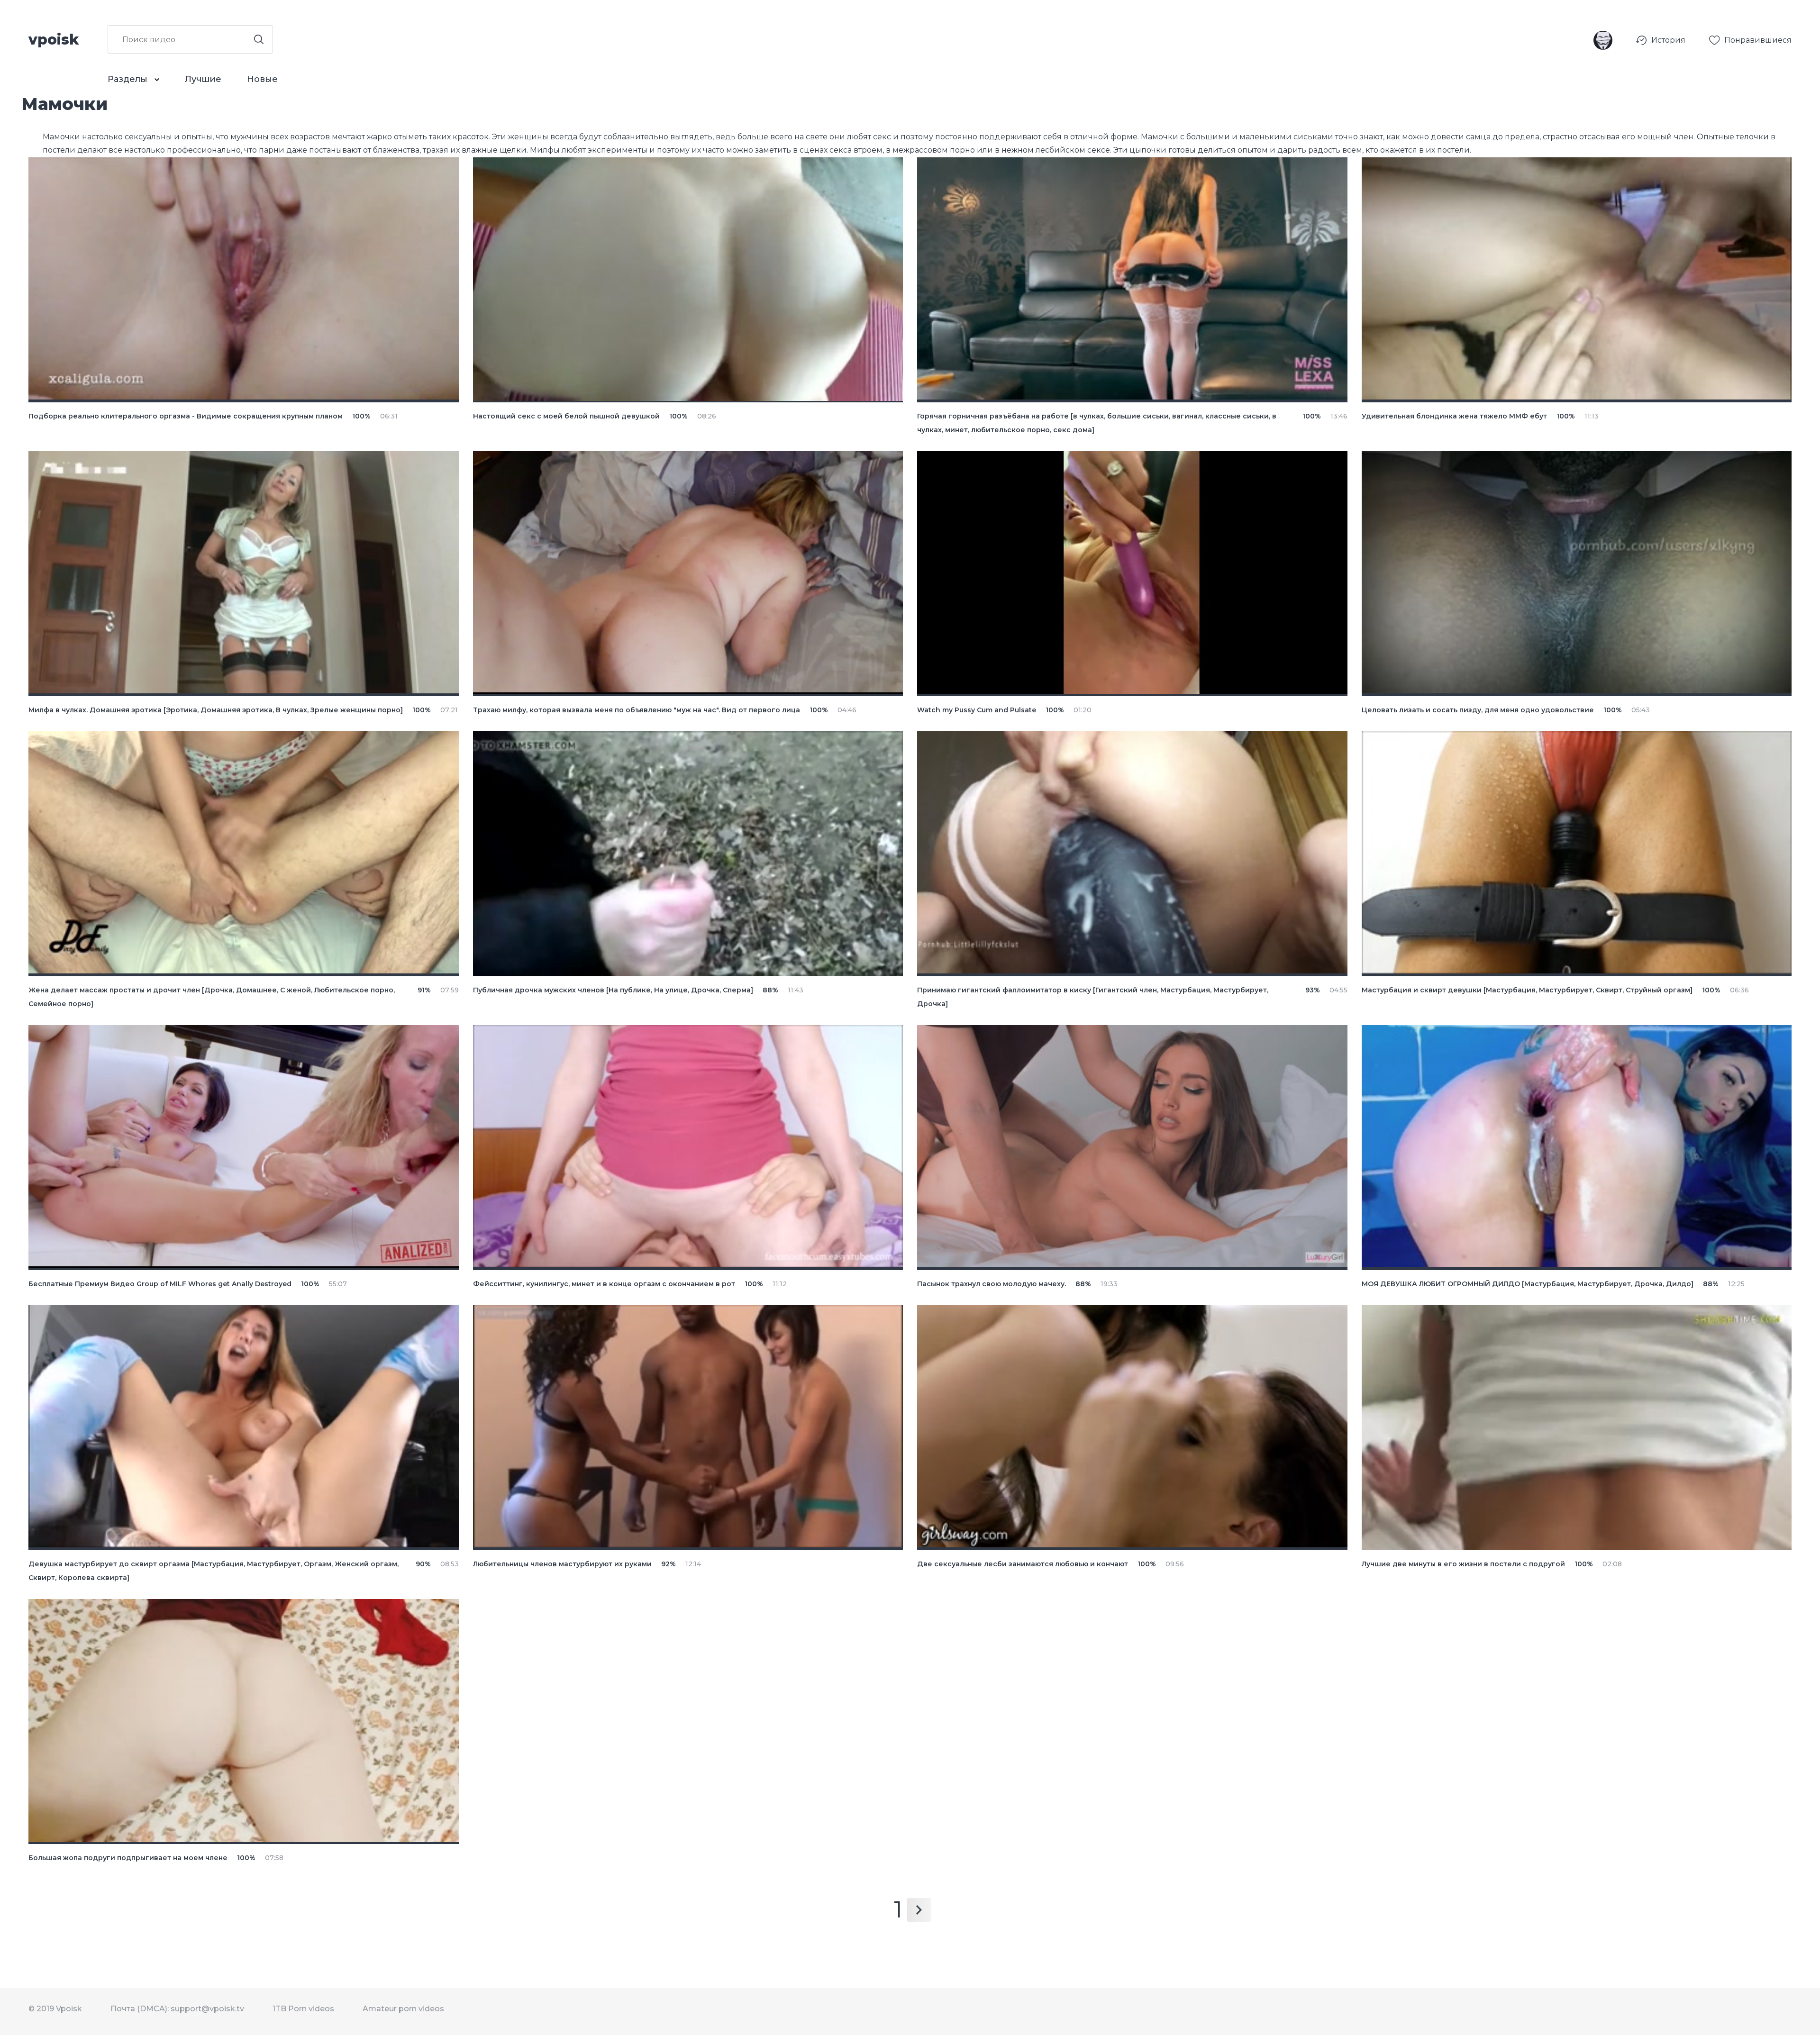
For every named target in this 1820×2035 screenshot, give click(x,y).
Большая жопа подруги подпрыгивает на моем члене (128, 1858)
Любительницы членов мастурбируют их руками (562, 1564)
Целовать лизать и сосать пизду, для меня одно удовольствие (1478, 710)
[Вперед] (919, 1910)
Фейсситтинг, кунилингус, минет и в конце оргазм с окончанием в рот (604, 1284)
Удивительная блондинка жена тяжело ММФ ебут (1454, 416)
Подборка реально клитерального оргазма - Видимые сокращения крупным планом (186, 416)
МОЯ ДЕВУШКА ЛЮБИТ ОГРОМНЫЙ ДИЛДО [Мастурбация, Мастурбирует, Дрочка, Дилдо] (1528, 1284)
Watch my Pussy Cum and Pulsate (977, 710)
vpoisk (54, 39)
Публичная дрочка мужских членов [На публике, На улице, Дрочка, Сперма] (613, 990)
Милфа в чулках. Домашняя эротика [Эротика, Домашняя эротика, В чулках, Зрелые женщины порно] (216, 710)
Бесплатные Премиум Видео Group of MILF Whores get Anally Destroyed (160, 1284)
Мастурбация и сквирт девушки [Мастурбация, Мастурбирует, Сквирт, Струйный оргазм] (1527, 990)
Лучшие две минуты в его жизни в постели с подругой (1463, 1564)
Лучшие (203, 79)
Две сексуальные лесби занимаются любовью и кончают (1023, 1564)
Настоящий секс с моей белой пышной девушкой (566, 416)
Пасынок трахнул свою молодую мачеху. (992, 1284)
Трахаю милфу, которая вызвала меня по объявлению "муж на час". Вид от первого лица (637, 710)
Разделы (129, 79)
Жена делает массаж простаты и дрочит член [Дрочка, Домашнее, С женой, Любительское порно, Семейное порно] (212, 997)
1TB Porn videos (303, 2009)
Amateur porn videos (403, 2009)
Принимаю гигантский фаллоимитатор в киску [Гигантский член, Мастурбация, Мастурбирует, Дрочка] (1093, 997)
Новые (262, 79)
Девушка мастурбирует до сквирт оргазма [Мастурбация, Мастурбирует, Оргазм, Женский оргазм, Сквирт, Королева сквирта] (214, 1571)
